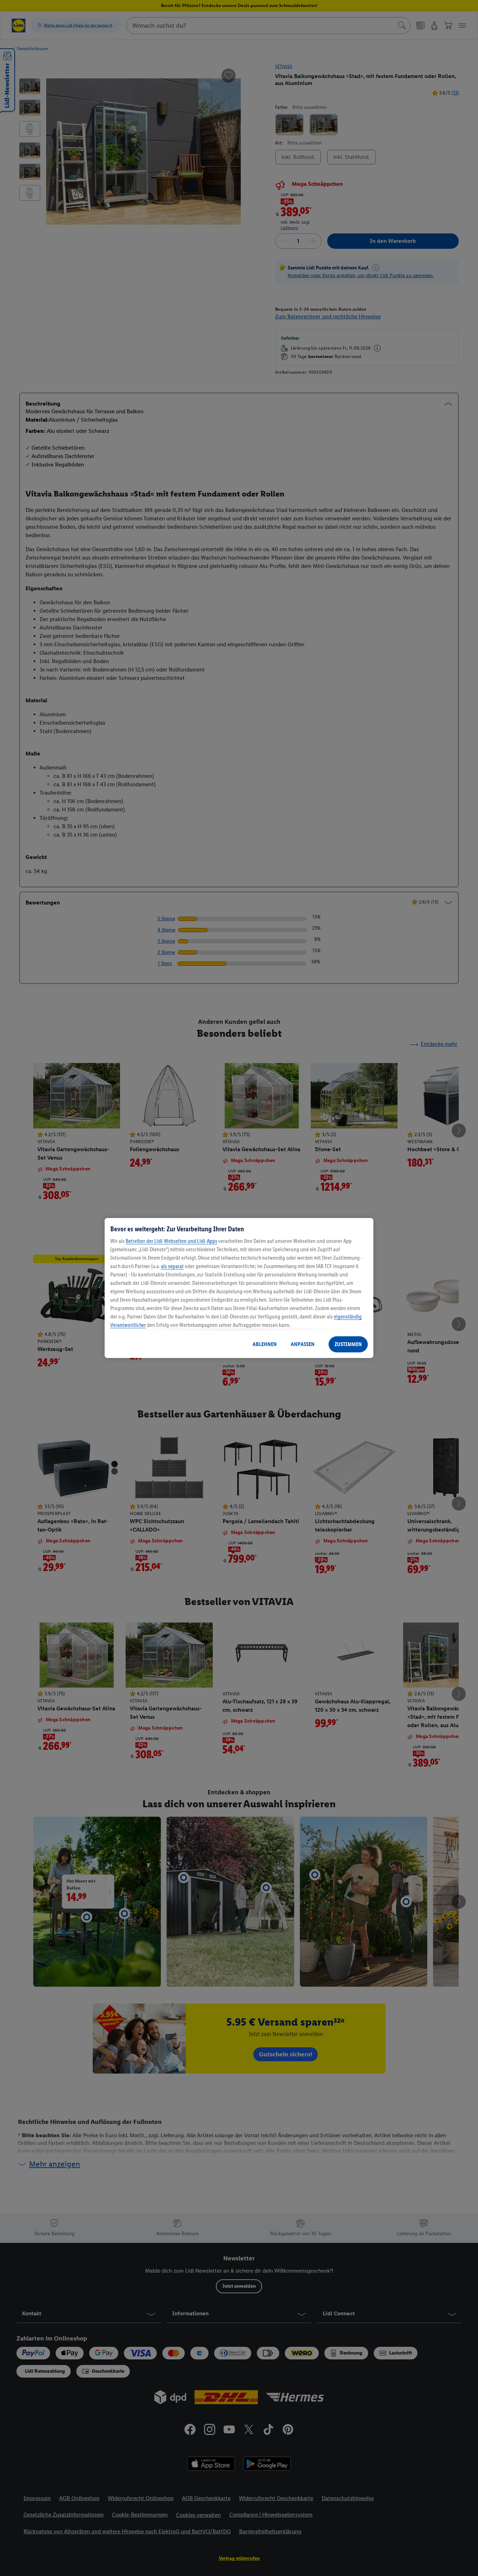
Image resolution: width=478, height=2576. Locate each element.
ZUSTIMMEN (348, 1344)
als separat (172, 1266)
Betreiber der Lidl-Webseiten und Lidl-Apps (171, 1241)
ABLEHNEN (265, 1344)
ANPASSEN (303, 1344)
